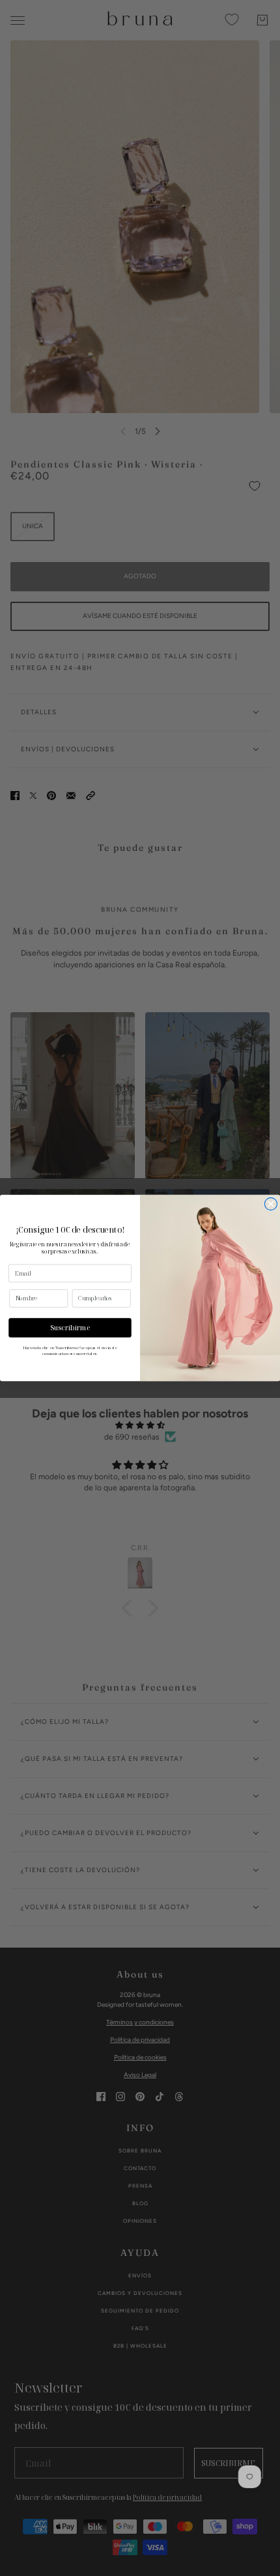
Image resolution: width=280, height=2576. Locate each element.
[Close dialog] (271, 1204)
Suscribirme (70, 1328)
